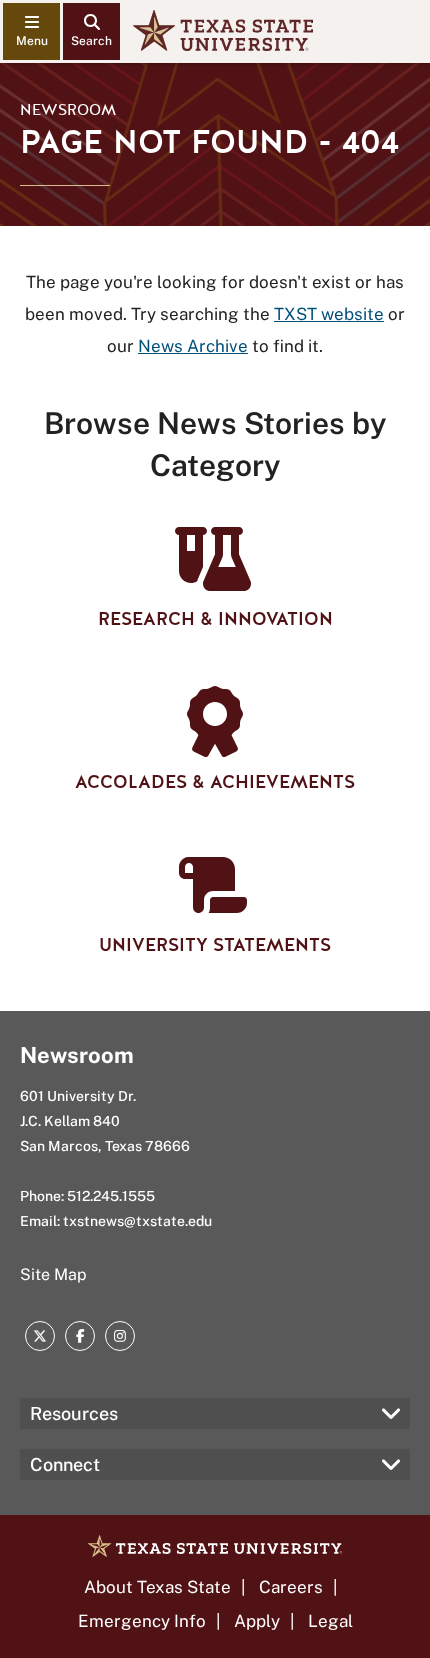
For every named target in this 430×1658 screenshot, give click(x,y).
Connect (65, 1464)
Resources (74, 1413)
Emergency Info (142, 1621)
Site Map (53, 1274)
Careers (291, 1587)
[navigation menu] (31, 31)
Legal (330, 1621)
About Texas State (157, 1587)
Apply (257, 1621)
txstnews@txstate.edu (137, 1221)
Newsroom (68, 110)
